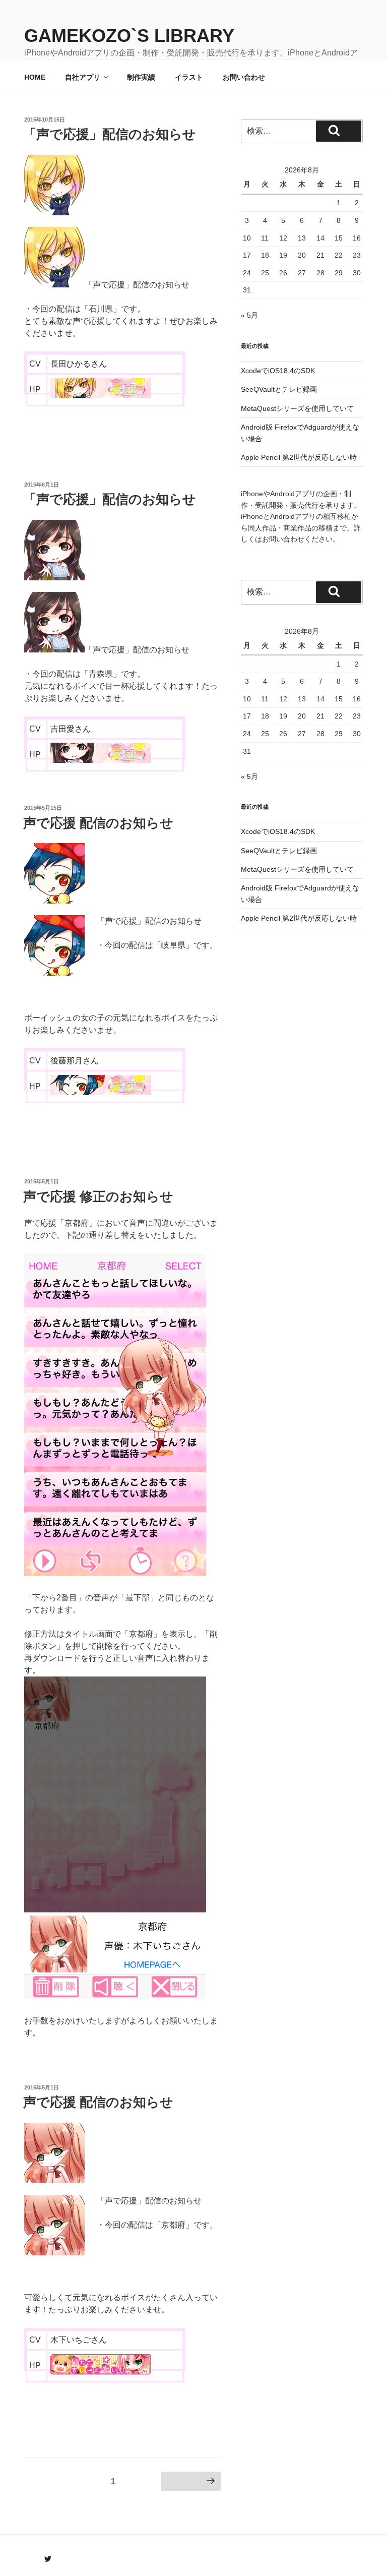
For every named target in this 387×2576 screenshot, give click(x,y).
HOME (35, 77)
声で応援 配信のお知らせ (98, 823)
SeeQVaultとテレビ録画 (279, 389)
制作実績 (141, 77)
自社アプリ (83, 77)
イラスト (189, 77)
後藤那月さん (75, 1061)
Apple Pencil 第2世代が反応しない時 (299, 457)
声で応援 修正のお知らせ (98, 1196)
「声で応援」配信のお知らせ (110, 134)
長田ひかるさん (79, 364)
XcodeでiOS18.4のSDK (278, 371)
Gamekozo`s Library (129, 36)
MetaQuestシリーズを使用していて (297, 408)
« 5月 (249, 315)
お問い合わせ (244, 77)
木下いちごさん (79, 2340)
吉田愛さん (71, 729)
